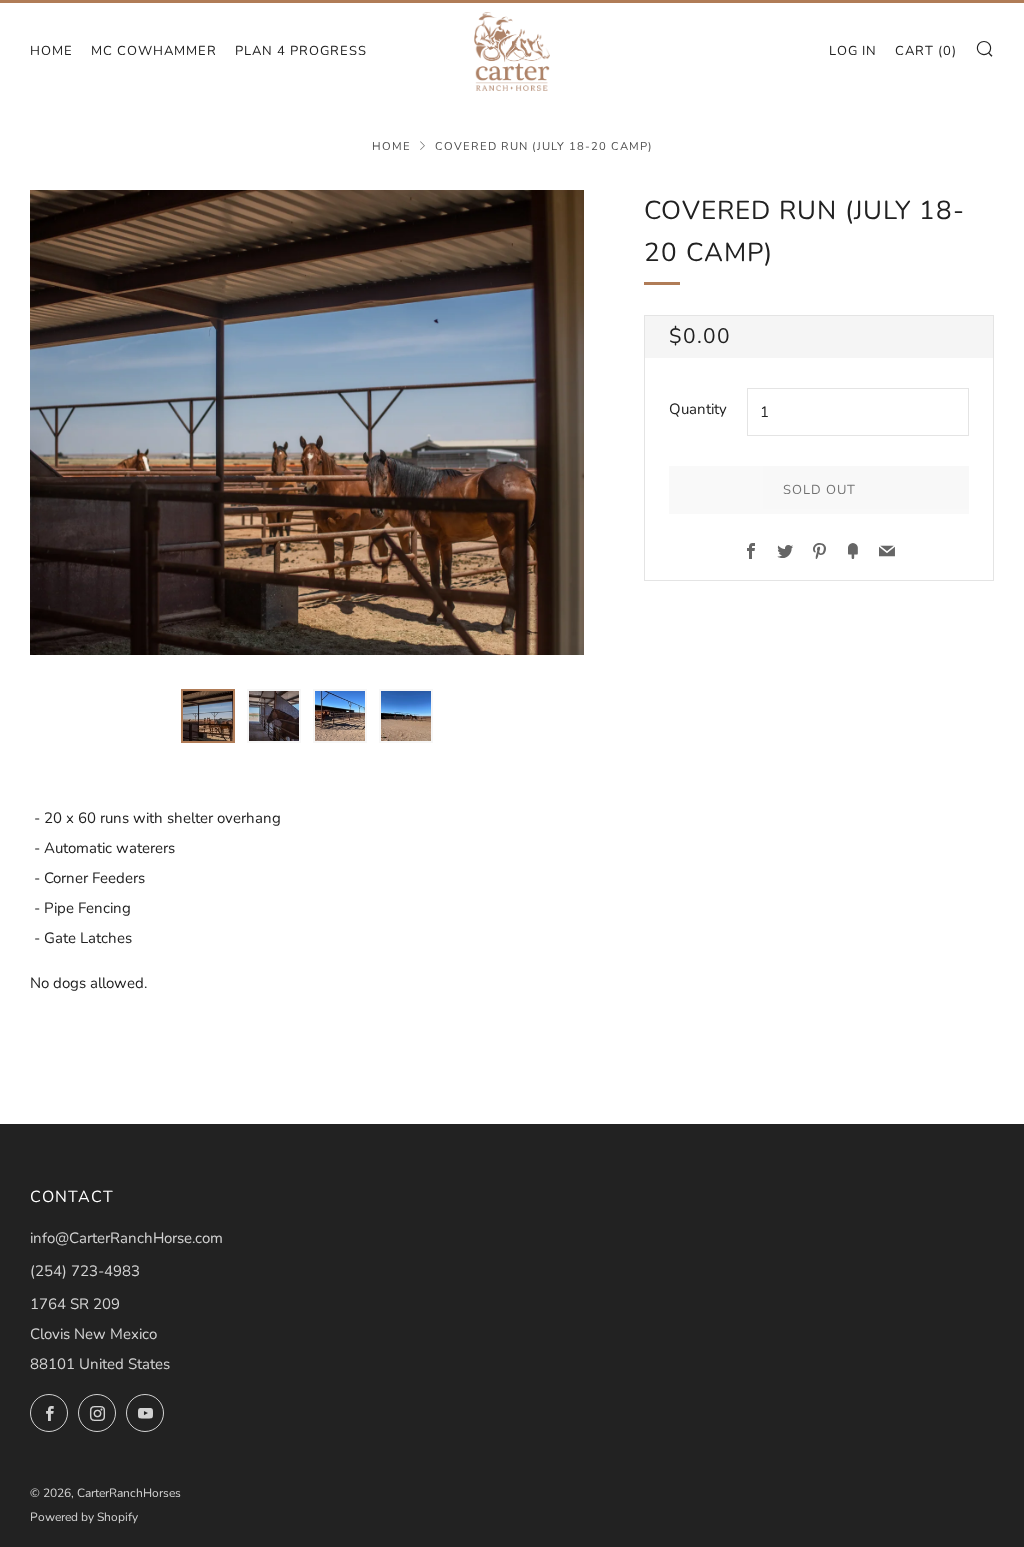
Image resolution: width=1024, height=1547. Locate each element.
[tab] (208, 716)
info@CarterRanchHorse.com (126, 1238)
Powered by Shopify (84, 1517)
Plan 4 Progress (301, 51)
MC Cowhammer (154, 51)
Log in (853, 51)
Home (51, 51)
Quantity (698, 409)
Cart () (926, 51)
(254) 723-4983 (85, 1271)
